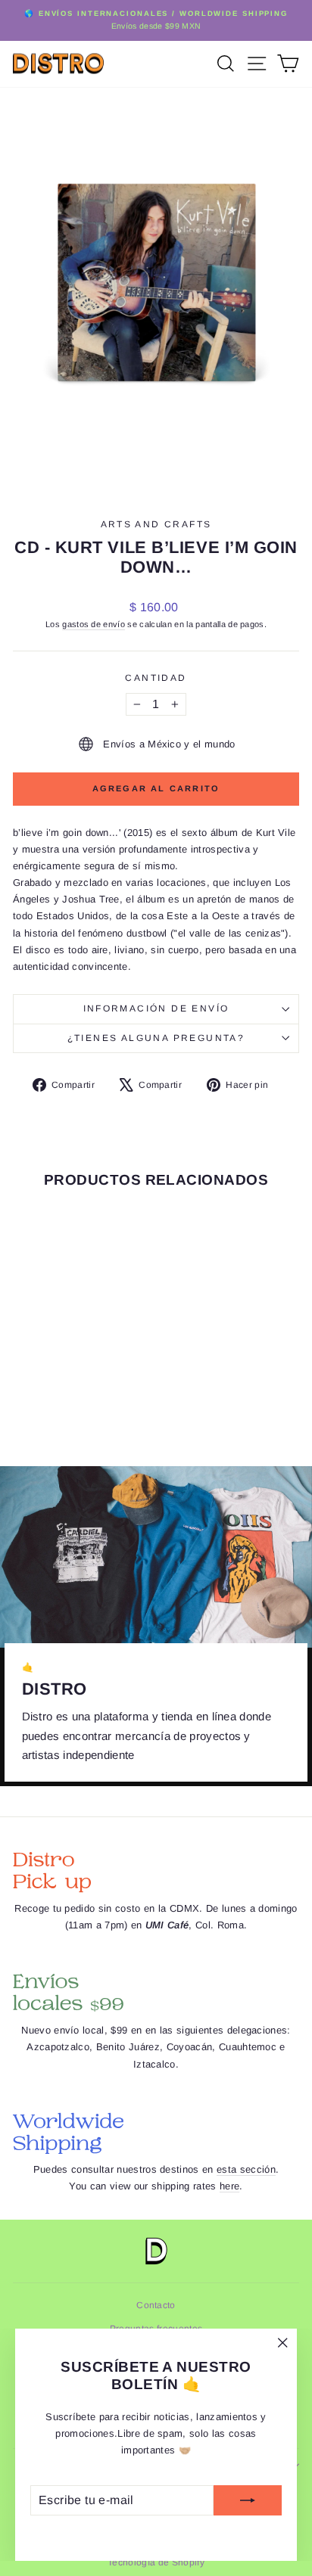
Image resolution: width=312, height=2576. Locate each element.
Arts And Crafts (156, 524)
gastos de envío (94, 624)
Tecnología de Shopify (156, 2562)
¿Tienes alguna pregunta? (156, 1038)
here (229, 2186)
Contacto (156, 2305)
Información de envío (156, 1008)
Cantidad (156, 678)
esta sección (246, 2169)
